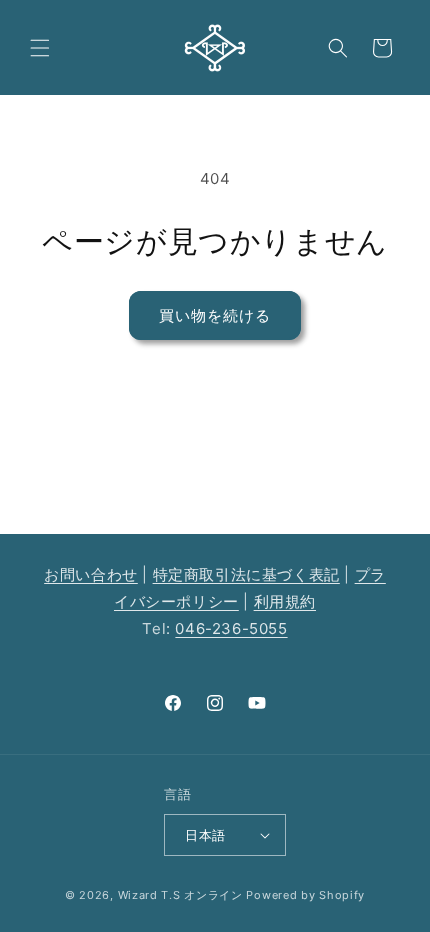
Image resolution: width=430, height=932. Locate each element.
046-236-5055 (231, 628)
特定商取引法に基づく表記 (246, 574)
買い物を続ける (215, 315)
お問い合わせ (91, 574)
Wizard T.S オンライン (180, 895)
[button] (40, 48)
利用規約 (285, 601)
